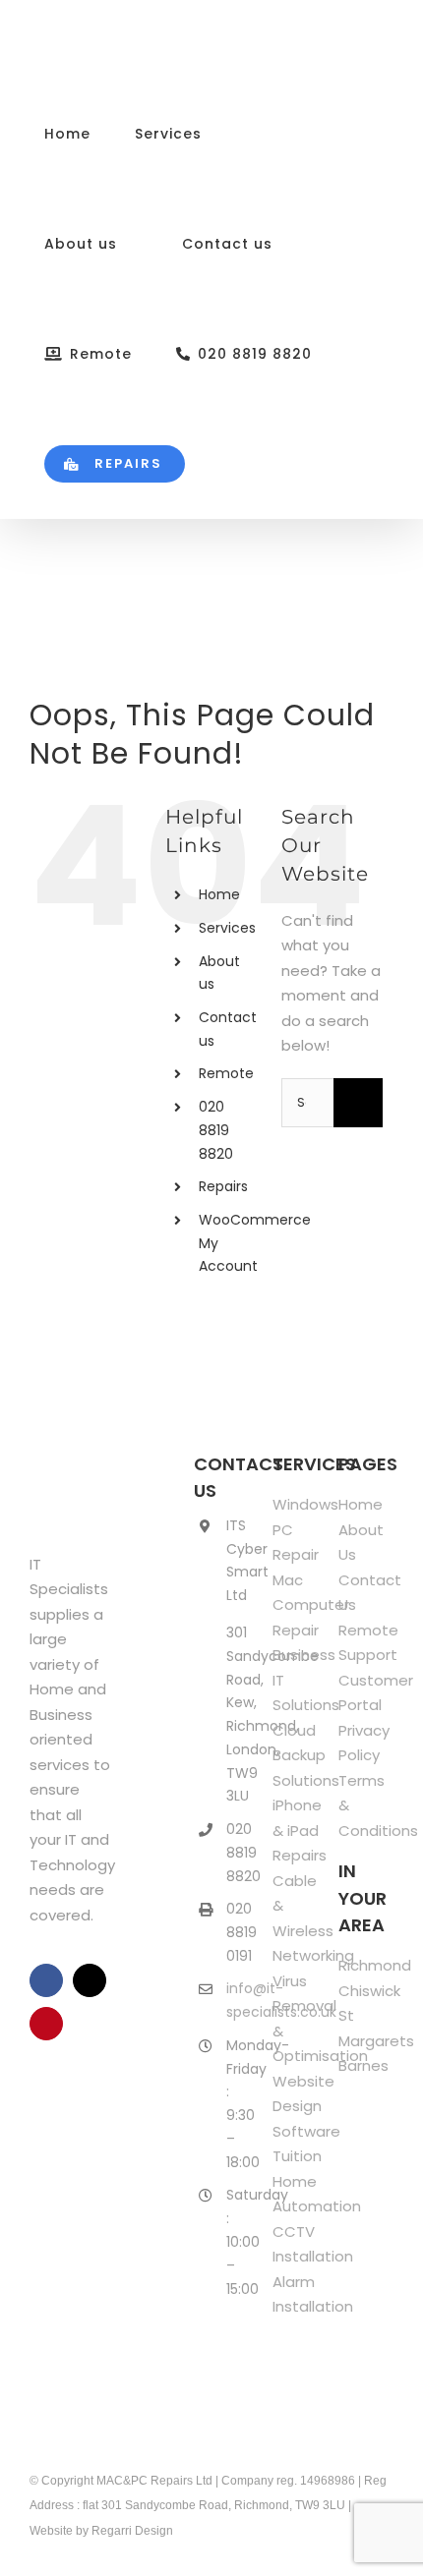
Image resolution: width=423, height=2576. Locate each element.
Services (227, 928)
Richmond (375, 1965)
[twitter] (90, 1980)
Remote (226, 1073)
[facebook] (46, 1980)
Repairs (223, 1186)
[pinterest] (46, 2024)
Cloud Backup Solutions (306, 1755)
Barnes (363, 2065)
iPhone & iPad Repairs (300, 1830)
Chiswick (369, 1991)
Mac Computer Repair (311, 1605)
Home (219, 894)
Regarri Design (132, 2531)
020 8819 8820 (216, 1130)
